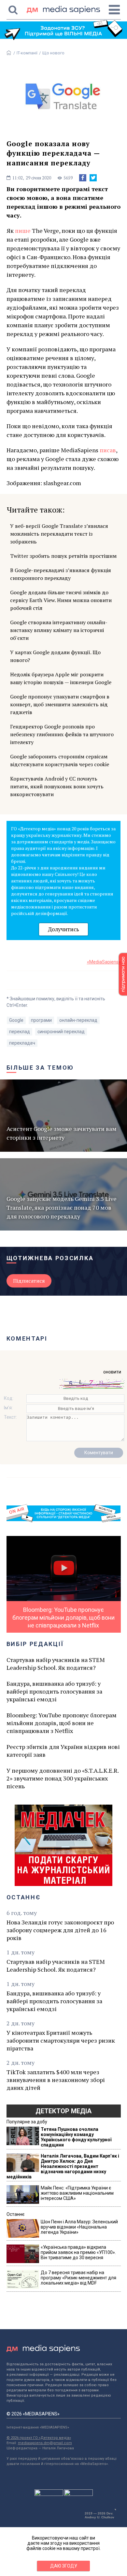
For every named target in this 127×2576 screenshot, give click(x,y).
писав (108, 450)
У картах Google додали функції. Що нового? (55, 656)
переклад (20, 1032)
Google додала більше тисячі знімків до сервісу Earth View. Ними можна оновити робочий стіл (61, 600)
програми (41, 1020)
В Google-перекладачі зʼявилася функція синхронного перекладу (61, 574)
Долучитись (63, 929)
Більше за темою (40, 1068)
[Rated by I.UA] (49, 2494)
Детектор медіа (63, 2111)
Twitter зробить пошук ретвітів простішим (63, 556)
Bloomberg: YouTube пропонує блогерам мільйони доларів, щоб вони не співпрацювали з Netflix (62, 1723)
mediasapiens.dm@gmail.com (45, 2443)
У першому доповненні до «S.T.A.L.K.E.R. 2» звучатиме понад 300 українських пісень (63, 1778)
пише (23, 231)
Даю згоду (64, 2566)
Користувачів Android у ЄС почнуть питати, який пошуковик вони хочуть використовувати (57, 786)
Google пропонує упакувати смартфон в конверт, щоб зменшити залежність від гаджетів (60, 704)
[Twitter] (93, 178)
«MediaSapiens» (104, 962)
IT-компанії (27, 53)
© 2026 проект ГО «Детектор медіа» (39, 2438)
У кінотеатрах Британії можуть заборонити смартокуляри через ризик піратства (61, 2040)
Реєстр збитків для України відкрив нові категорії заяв (63, 1751)
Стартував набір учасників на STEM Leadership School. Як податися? (56, 1664)
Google (16, 1020)
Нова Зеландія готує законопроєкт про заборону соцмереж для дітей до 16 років (60, 1930)
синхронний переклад (61, 1032)
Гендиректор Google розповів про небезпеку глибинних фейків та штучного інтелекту (62, 734)
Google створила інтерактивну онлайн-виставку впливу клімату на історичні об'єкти (59, 630)
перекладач (22, 1043)
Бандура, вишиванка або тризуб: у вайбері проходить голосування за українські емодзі (54, 1691)
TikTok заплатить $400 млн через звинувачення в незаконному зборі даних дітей (56, 2080)
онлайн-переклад (78, 1020)
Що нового (53, 53)
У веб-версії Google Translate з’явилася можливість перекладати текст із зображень (59, 534)
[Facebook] (83, 178)
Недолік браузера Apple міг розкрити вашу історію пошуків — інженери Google (61, 678)
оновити (112, 1372)
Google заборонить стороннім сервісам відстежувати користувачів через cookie (60, 760)
